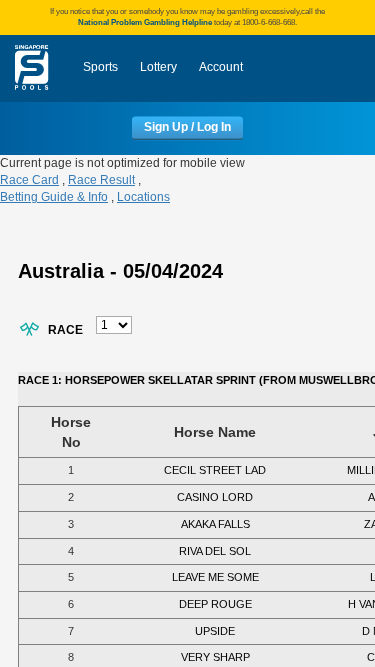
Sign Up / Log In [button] (187, 128)
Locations (143, 197)
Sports (100, 67)
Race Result (101, 180)
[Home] (31, 68)
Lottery (158, 67)
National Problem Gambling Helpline (145, 22)
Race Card (29, 180)
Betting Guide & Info (54, 197)
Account (221, 67)
